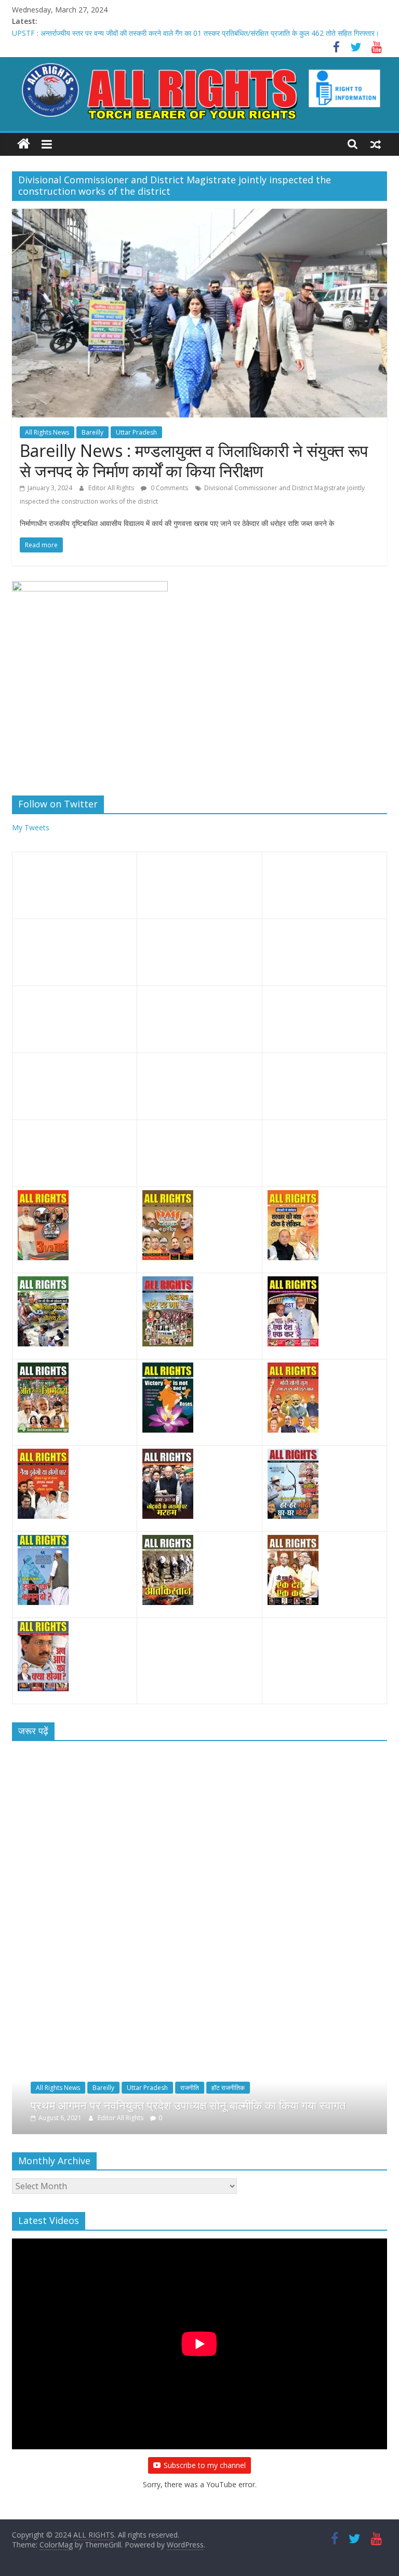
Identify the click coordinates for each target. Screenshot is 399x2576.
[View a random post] (376, 144)
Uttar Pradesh (136, 432)
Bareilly (92, 432)
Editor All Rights (112, 488)
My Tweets (31, 827)
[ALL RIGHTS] (24, 144)
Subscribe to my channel (205, 2465)
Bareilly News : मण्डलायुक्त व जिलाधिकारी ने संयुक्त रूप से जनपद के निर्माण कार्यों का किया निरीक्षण (194, 460)
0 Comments (169, 488)
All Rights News (47, 432)
